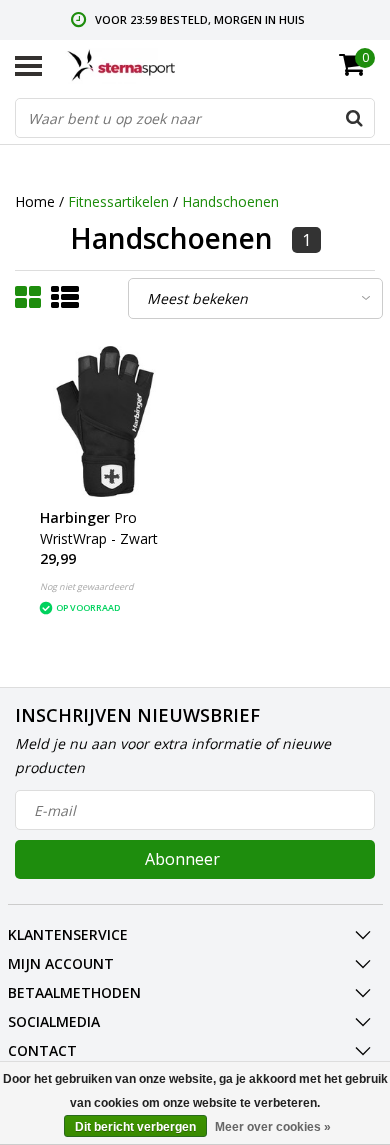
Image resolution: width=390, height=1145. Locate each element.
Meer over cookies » (273, 1127)
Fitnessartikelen (118, 201)
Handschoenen (230, 201)
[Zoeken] (354, 118)
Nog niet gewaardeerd (87, 586)
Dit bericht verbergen (135, 1127)
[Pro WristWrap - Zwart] (105, 421)
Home (35, 201)
